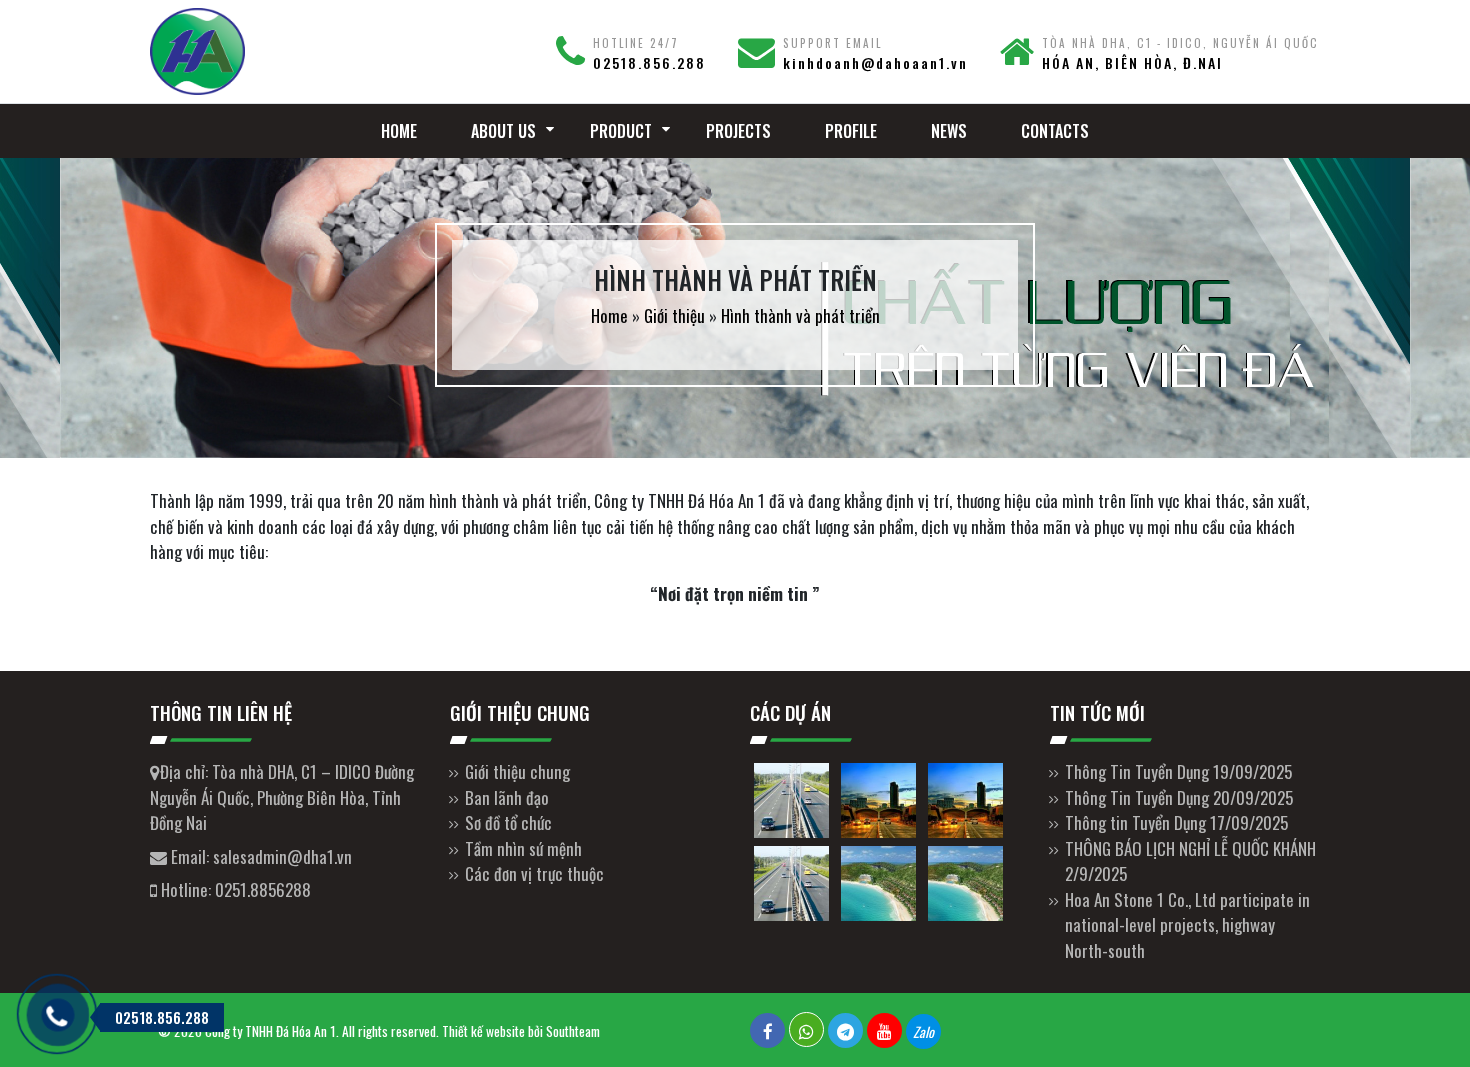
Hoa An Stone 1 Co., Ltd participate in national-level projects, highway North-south (1187, 925)
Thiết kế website (483, 1031)
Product (621, 131)
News (949, 131)
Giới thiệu (674, 315)
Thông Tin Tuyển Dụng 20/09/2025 (1179, 797)
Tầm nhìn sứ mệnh (523, 848)
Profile (851, 131)
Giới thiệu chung (517, 771)
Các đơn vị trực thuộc (534, 873)
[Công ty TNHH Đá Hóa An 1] (285, 51)
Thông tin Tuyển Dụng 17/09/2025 (1176, 822)
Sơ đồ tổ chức (508, 822)
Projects (738, 131)
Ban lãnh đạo (507, 797)
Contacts (1055, 131)
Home (399, 131)
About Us (503, 131)
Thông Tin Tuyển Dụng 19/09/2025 (1178, 771)
